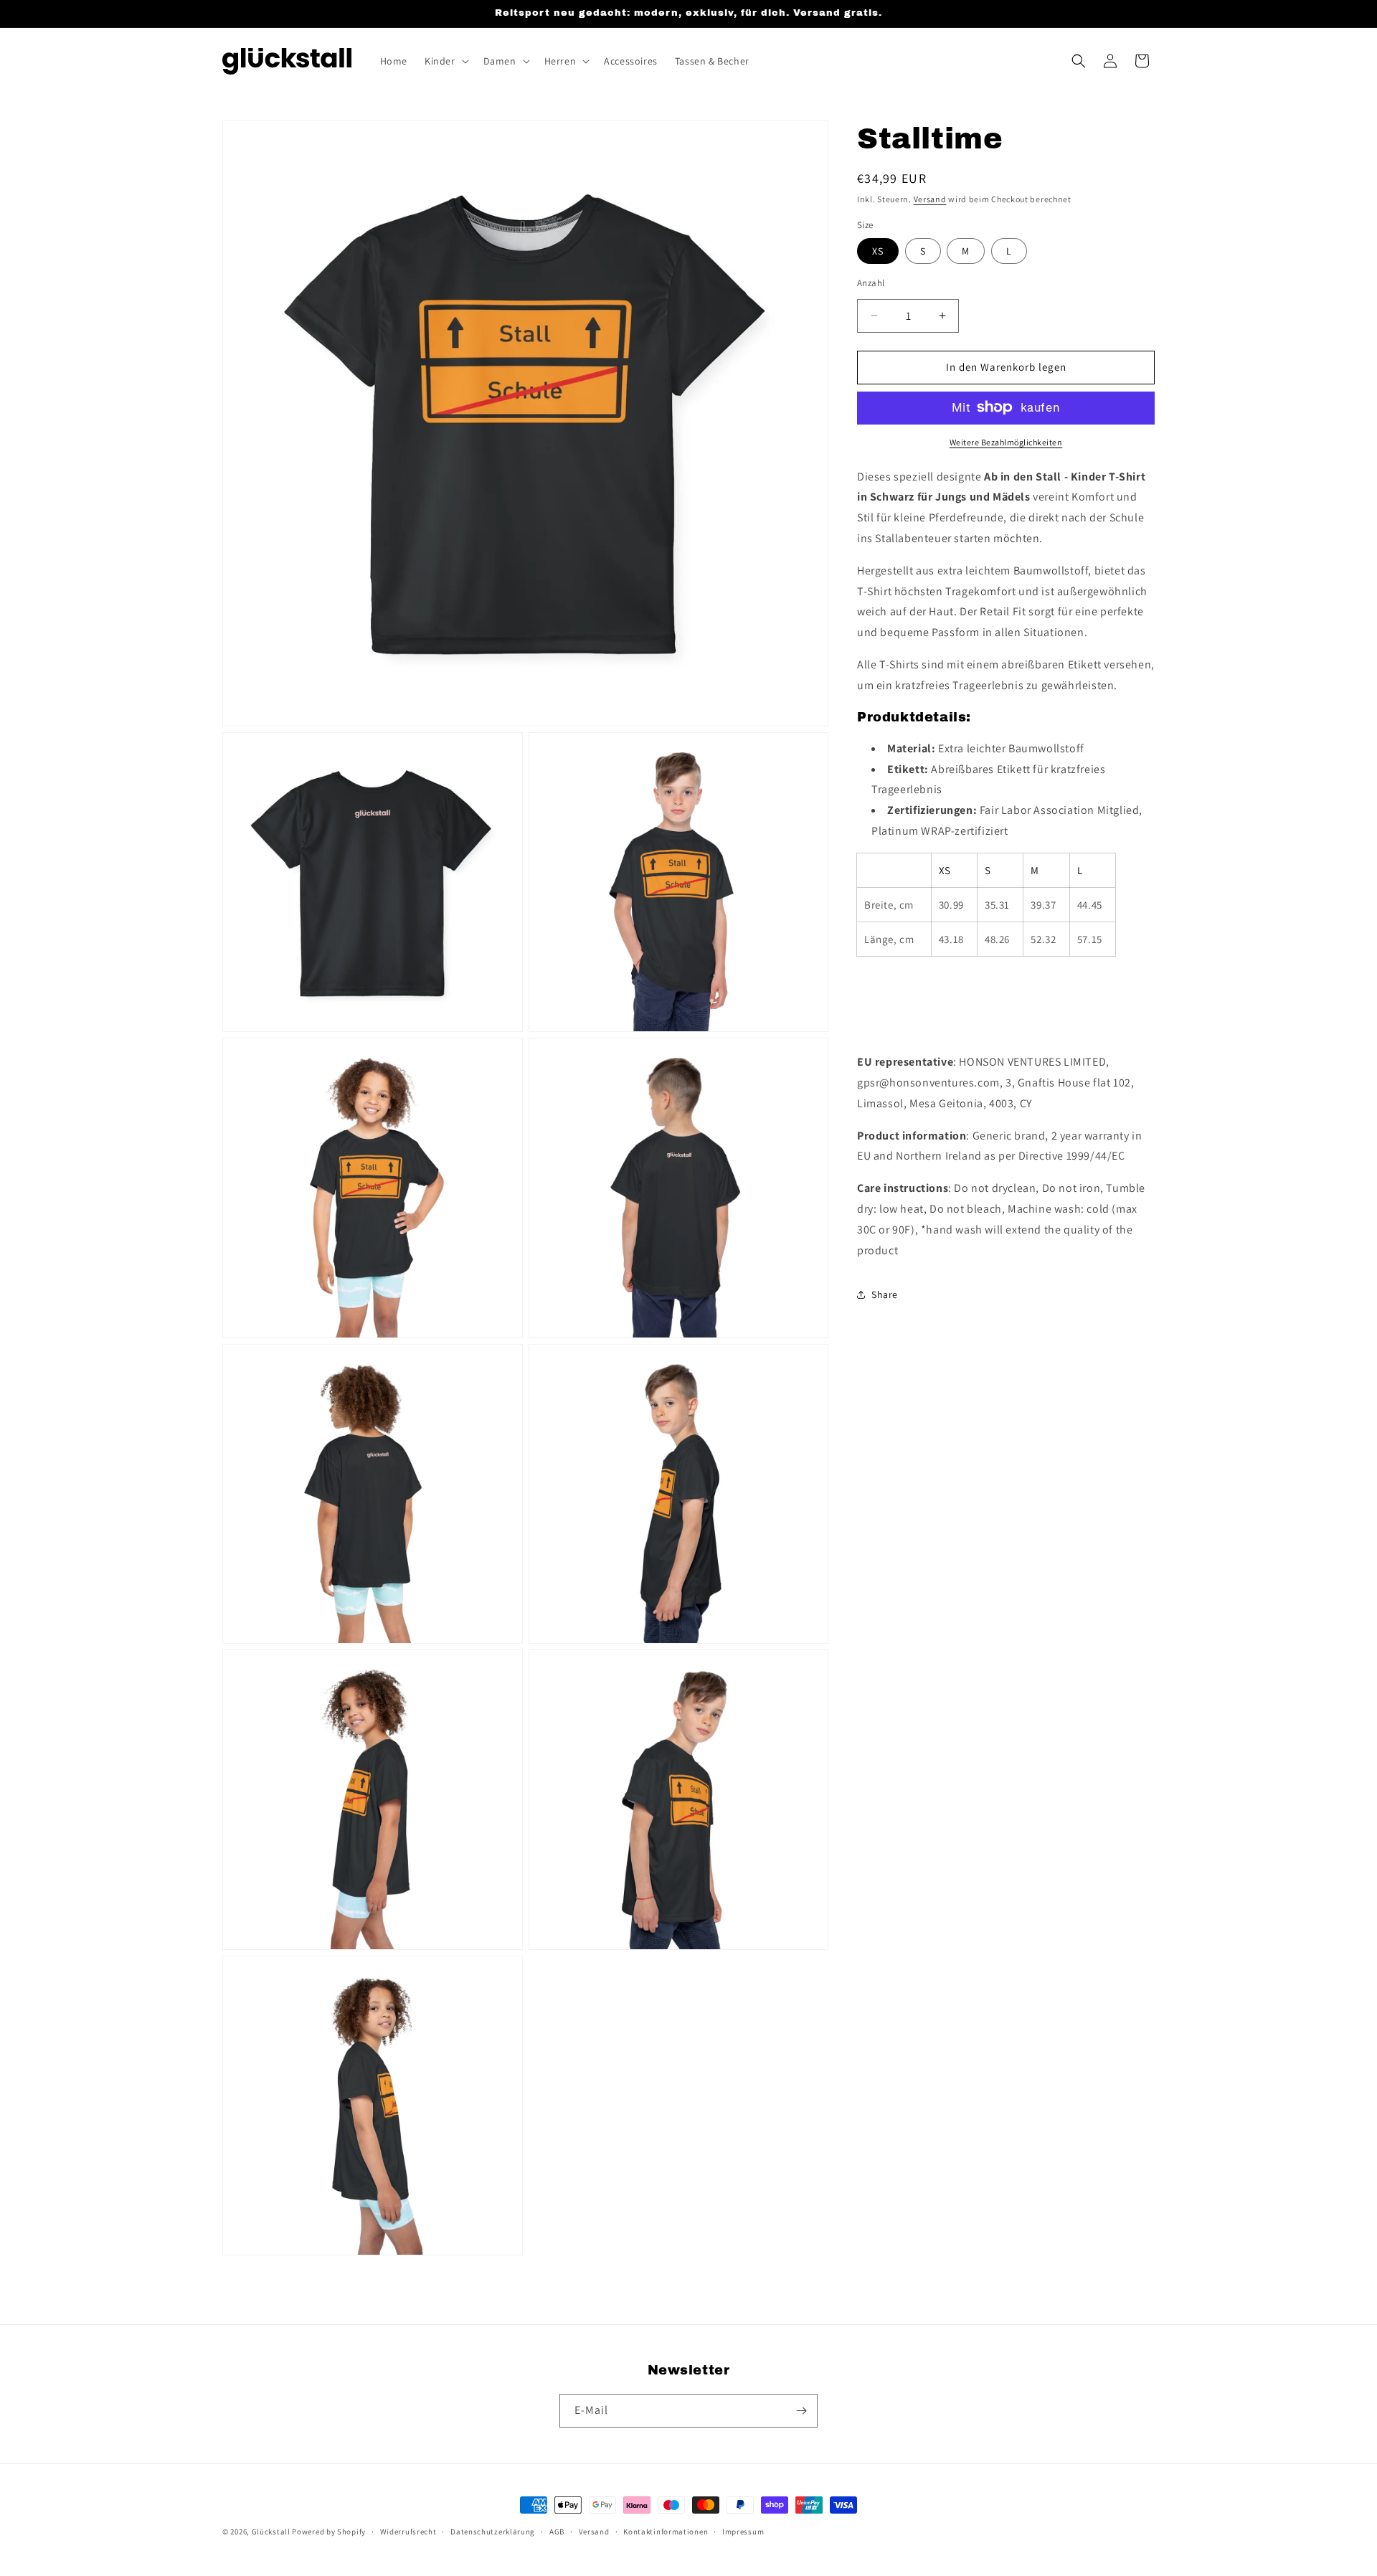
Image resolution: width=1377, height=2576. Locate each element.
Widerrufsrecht (408, 2532)
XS (878, 251)
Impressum (743, 2532)
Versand (930, 199)
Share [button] (885, 1294)
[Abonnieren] (801, 2411)
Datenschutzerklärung (493, 2532)
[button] (445, 61)
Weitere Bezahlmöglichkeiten (1006, 441)
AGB (557, 2532)
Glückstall (271, 2532)
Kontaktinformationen (666, 2532)
